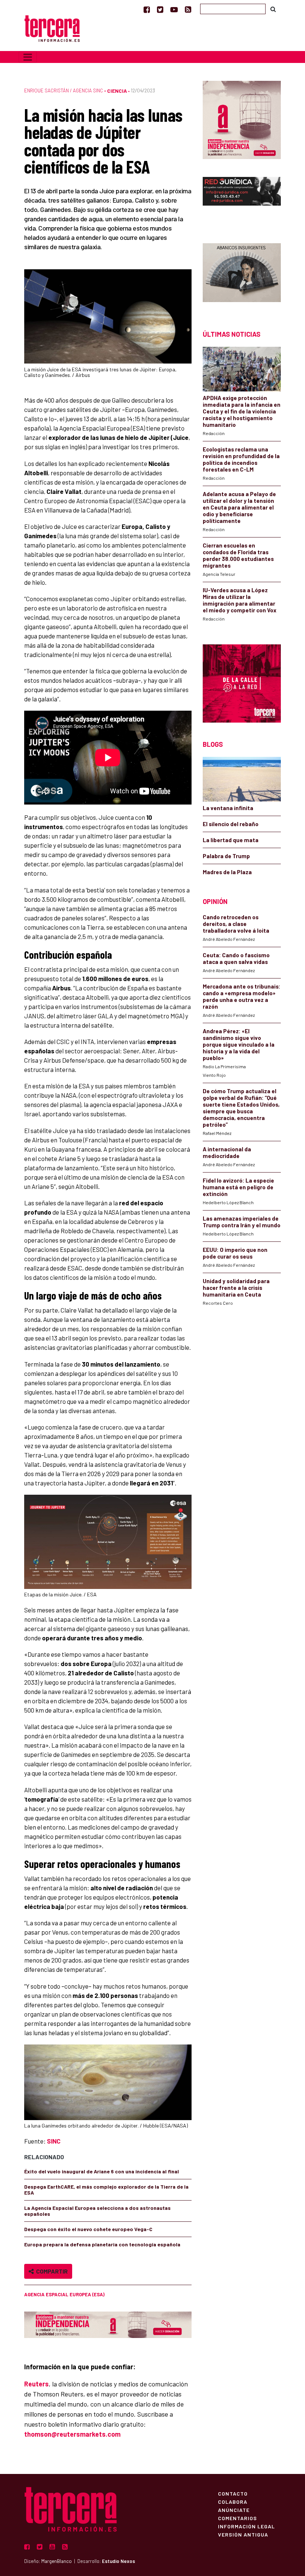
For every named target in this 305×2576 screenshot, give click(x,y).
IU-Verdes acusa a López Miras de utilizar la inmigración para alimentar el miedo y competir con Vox (240, 600)
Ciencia (117, 91)
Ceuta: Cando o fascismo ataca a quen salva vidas (236, 958)
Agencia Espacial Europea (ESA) (64, 2294)
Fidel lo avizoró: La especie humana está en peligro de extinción (238, 1187)
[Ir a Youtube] (174, 9)
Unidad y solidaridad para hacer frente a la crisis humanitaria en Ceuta (236, 1288)
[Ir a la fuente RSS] (188, 9)
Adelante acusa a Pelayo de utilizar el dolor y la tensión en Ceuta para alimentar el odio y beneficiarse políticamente (239, 507)
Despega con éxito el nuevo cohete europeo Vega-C (88, 2229)
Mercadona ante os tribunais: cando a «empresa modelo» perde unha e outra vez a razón (242, 996)
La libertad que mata (231, 840)
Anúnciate (234, 2510)
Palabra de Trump (226, 856)
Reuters (36, 2384)
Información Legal (246, 2526)
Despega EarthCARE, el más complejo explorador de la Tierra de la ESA (106, 2190)
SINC (54, 2141)
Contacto (233, 2493)
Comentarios (237, 2518)
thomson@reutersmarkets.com (72, 2434)
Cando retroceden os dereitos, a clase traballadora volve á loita (236, 924)
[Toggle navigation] (28, 57)
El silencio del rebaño (231, 824)
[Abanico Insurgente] (242, 274)
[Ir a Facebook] (147, 9)
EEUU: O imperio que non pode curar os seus (235, 1253)
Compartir (51, 2271)
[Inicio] (52, 28)
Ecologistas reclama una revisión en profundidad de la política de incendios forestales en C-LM (241, 459)
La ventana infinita (228, 808)
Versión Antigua (243, 2534)
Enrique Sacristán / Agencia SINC (64, 91)
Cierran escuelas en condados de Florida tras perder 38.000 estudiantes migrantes (238, 555)
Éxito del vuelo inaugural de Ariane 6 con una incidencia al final (102, 2171)
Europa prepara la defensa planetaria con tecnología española (102, 2244)
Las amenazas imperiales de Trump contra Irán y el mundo (242, 1222)
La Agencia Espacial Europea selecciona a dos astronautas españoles (97, 2211)
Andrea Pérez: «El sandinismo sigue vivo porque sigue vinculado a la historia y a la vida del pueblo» (239, 1044)
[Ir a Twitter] (160, 9)
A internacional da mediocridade (227, 1152)
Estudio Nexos (118, 2561)
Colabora (233, 2502)
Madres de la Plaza (227, 872)
